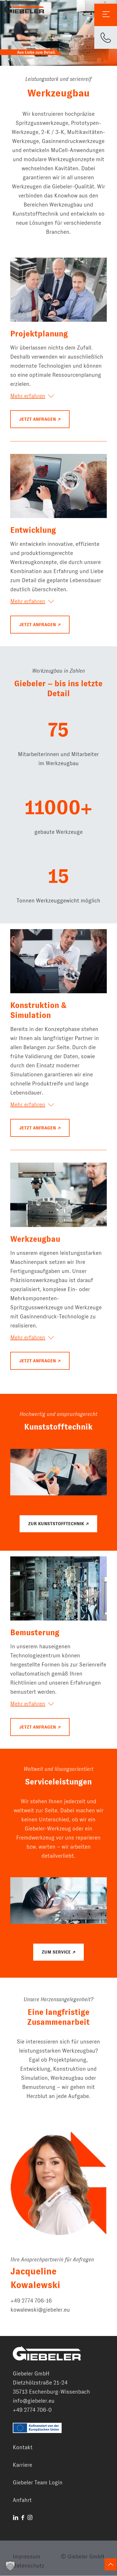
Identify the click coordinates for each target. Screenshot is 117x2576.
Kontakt (23, 2447)
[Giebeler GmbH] (24, 9)
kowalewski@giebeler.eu (40, 2310)
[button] (10, 2566)
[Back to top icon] (110, 2564)
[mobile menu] (106, 15)
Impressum (27, 2557)
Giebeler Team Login (38, 2483)
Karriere (22, 2465)
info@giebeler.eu (34, 2401)
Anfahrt (22, 2500)
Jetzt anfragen (38, 419)
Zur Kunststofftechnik (56, 1524)
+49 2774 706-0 (32, 2410)
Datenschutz (29, 2566)
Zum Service (56, 1952)
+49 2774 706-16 (31, 2301)
